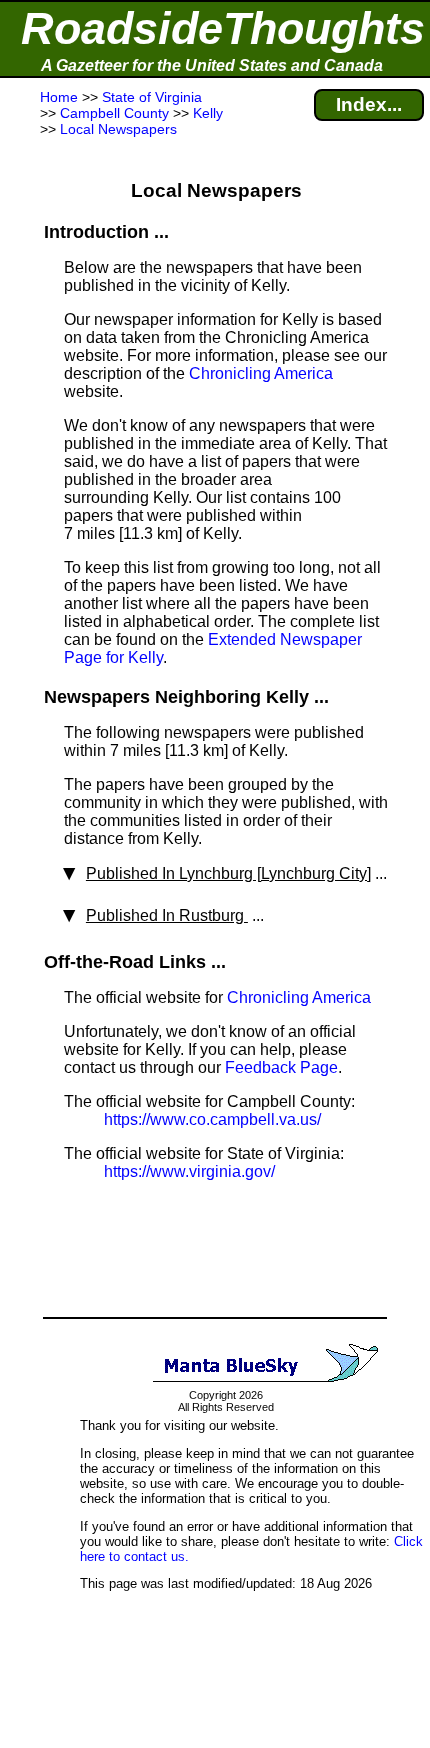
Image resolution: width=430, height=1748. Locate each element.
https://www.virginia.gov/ (189, 1171)
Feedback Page (281, 1067)
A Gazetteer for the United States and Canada (212, 65)
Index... (369, 104)
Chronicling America (261, 373)
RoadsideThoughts (223, 28)
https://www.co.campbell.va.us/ (212, 1119)
